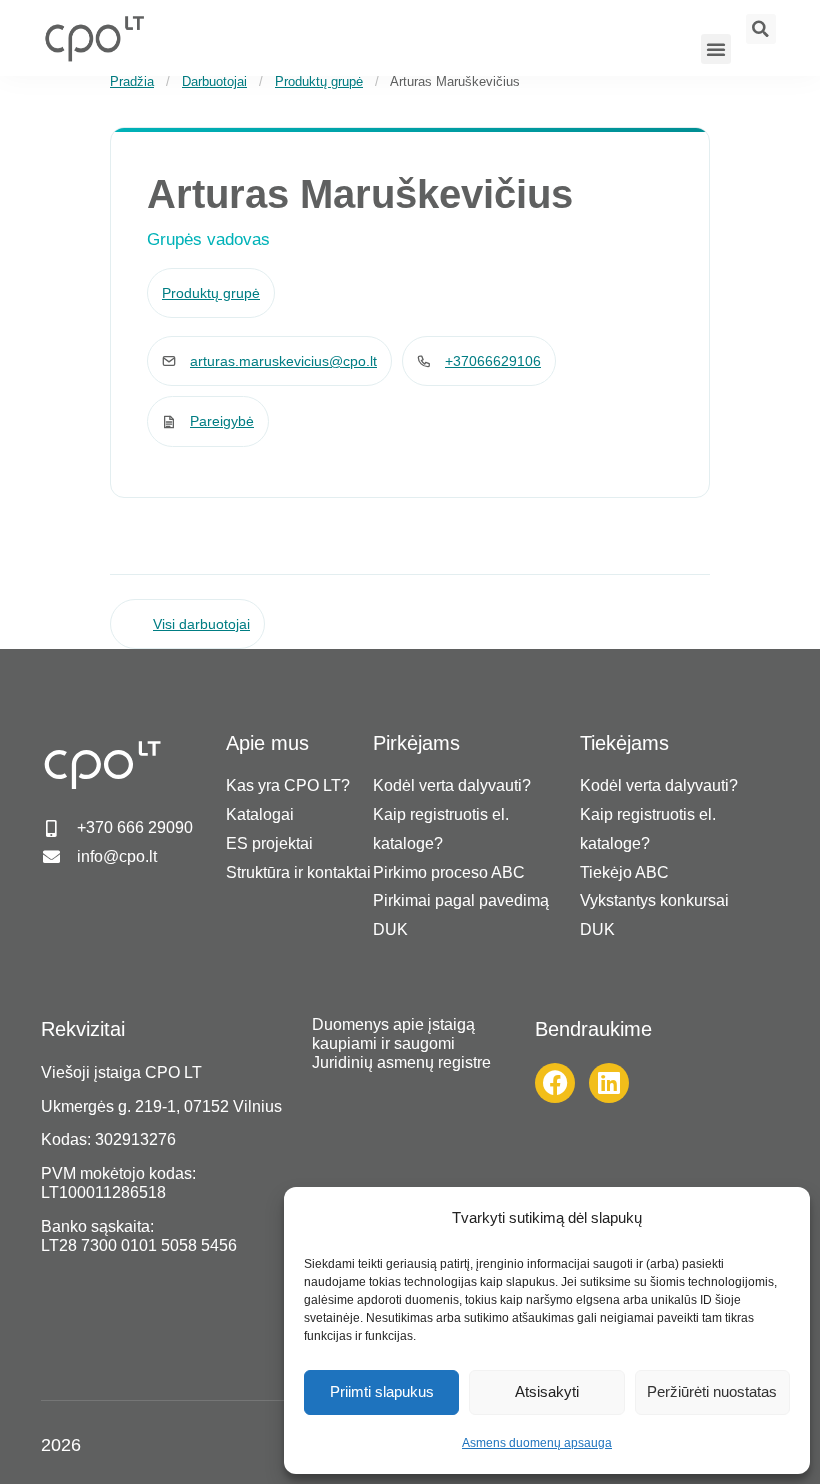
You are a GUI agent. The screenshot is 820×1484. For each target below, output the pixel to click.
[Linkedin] (609, 1083)
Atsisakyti (547, 1391)
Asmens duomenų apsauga (537, 1443)
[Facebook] (555, 1083)
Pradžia (132, 81)
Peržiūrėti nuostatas (712, 1391)
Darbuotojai (214, 81)
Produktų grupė (319, 81)
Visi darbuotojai (201, 624)
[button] (716, 49)
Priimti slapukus (382, 1391)
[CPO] (94, 38)
